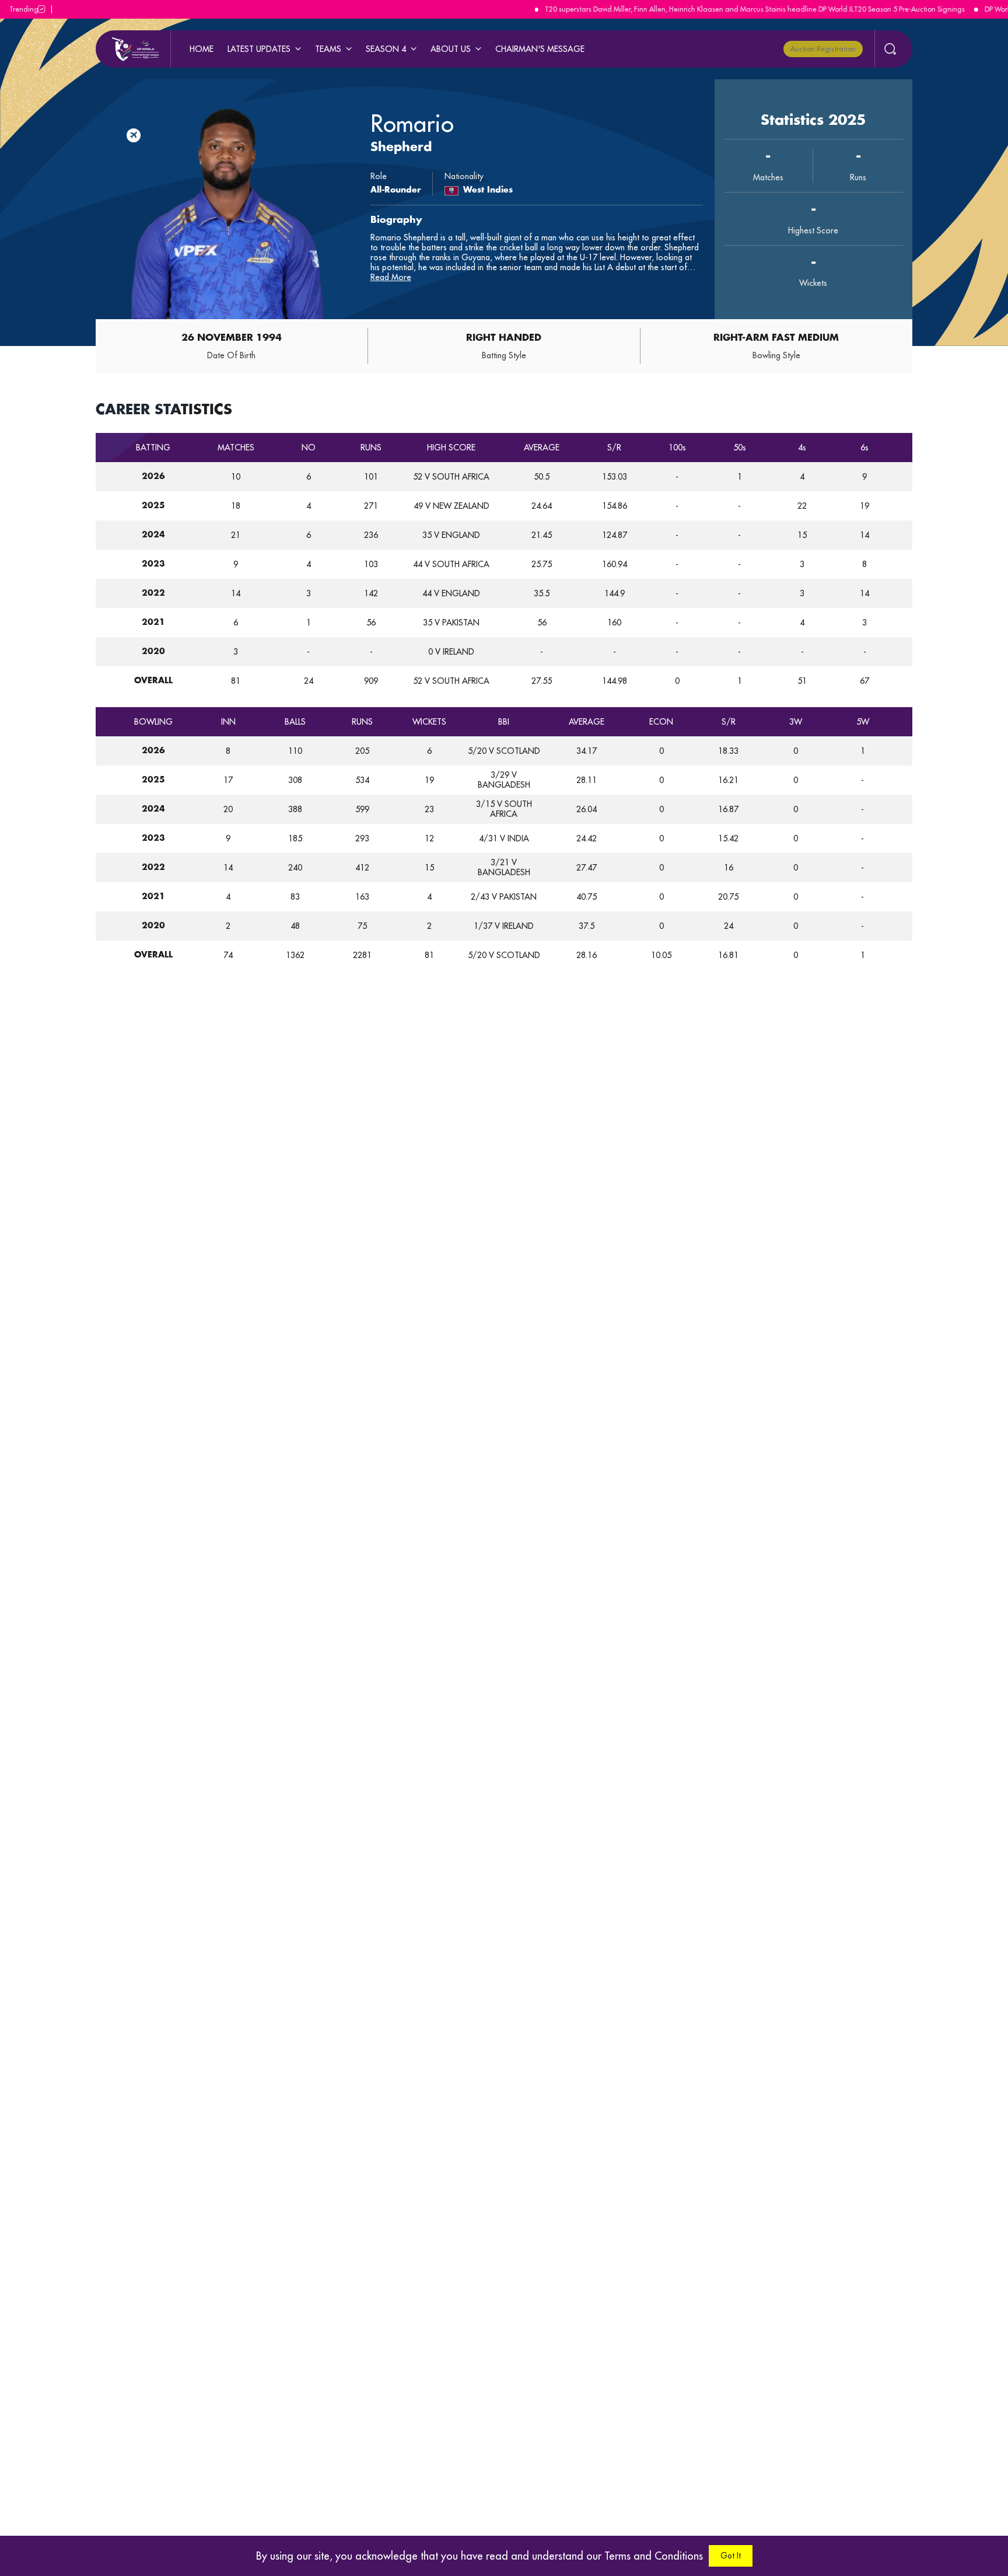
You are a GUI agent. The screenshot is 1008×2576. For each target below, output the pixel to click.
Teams (328, 49)
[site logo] (135, 49)
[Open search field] (885, 49)
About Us (451, 49)
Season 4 (386, 49)
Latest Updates (259, 49)
